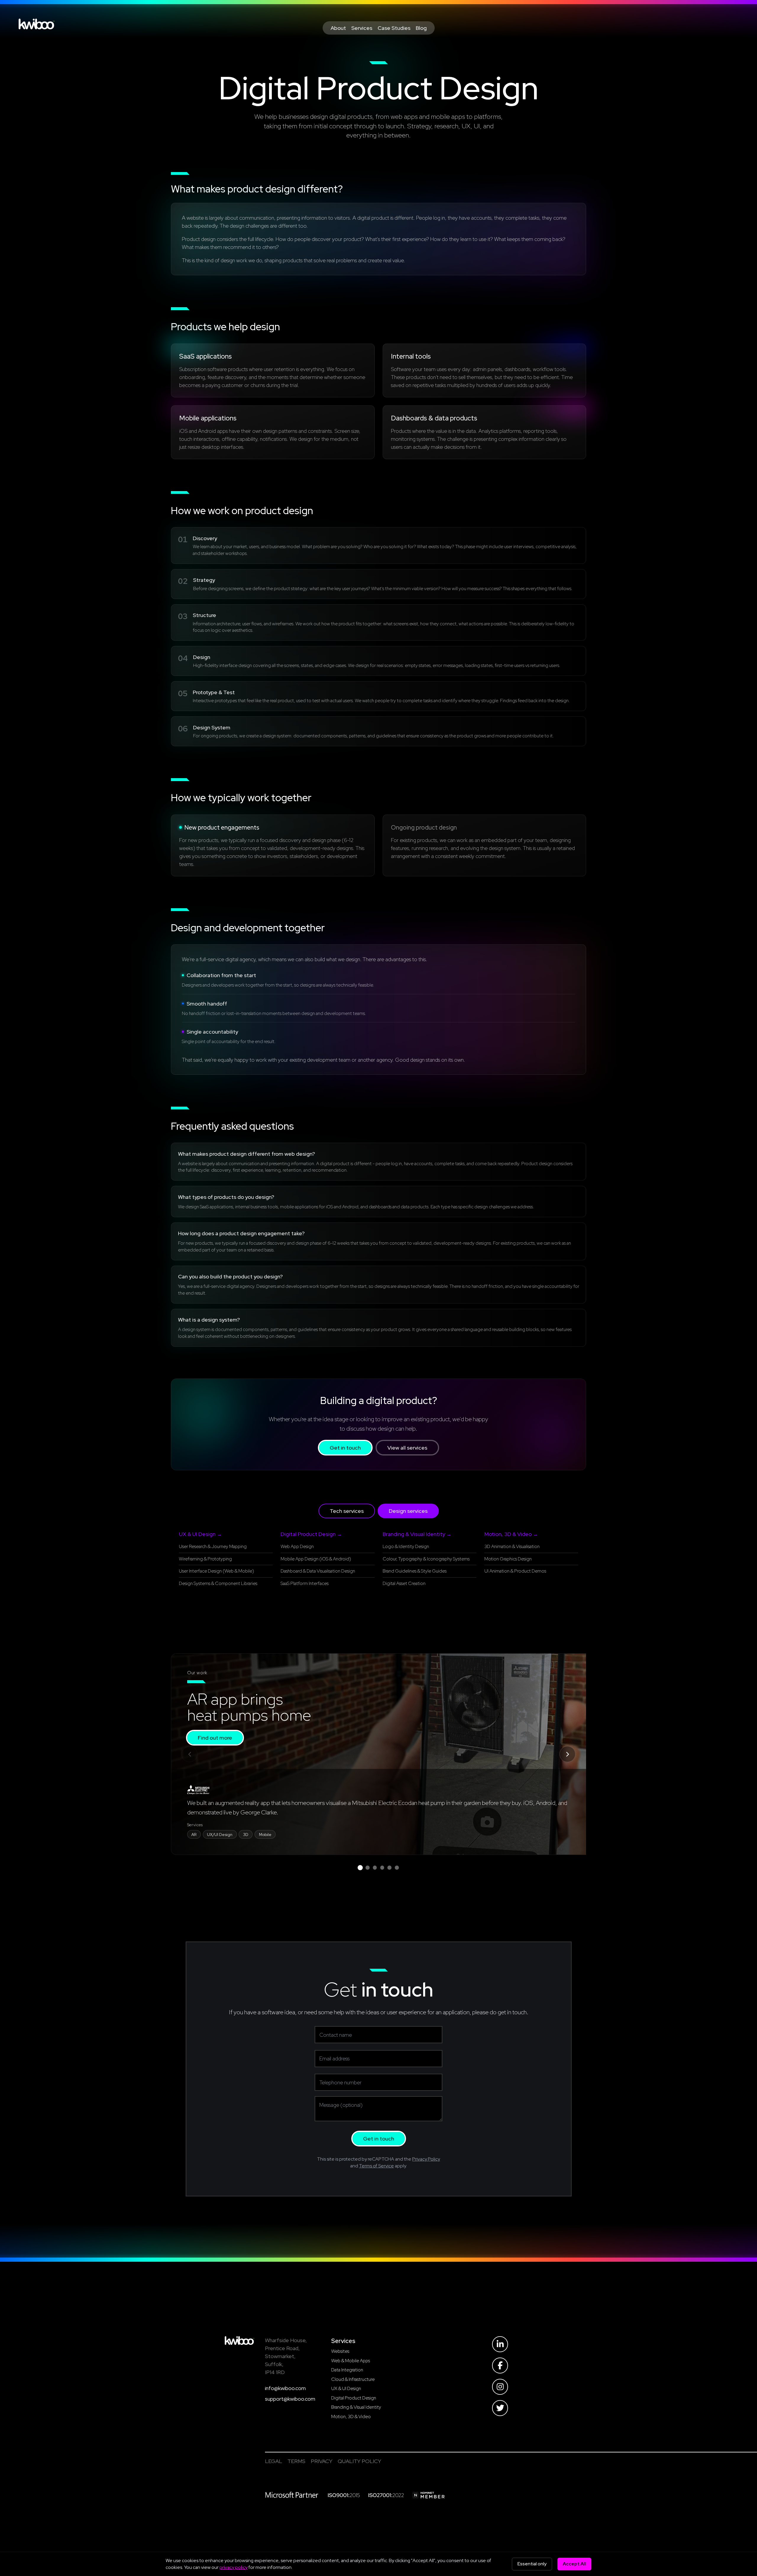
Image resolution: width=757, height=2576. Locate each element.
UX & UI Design (346, 2388)
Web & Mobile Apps (351, 2361)
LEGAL (274, 2461)
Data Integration (347, 2370)
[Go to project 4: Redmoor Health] (382, 1868)
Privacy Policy (426, 2159)
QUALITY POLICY (359, 2461)
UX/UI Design (220, 1835)
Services (362, 28)
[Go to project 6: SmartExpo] (397, 1868)
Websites (340, 2351)
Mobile (265, 1835)
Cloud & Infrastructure (353, 2379)
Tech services (347, 1511)
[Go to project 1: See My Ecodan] (360, 1867)
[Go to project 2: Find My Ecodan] (368, 1868)
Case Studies (394, 28)
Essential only (532, 2564)
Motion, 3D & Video (351, 2416)
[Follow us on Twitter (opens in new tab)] (500, 2408)
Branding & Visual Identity (356, 2407)
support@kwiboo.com (290, 2399)
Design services (408, 1511)
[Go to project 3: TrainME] (375, 1868)
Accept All (574, 2564)
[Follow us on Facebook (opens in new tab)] (500, 2365)
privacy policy (233, 2567)
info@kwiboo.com (285, 2388)
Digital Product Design (354, 2398)
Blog (421, 28)
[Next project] (567, 1754)
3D (246, 1835)
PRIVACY (322, 2461)
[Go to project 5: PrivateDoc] (389, 1868)
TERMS (296, 2461)
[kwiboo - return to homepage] (240, 2341)
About (338, 28)
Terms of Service (376, 2166)
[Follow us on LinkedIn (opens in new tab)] (500, 2344)
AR (194, 1835)
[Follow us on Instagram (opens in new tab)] (500, 2387)
